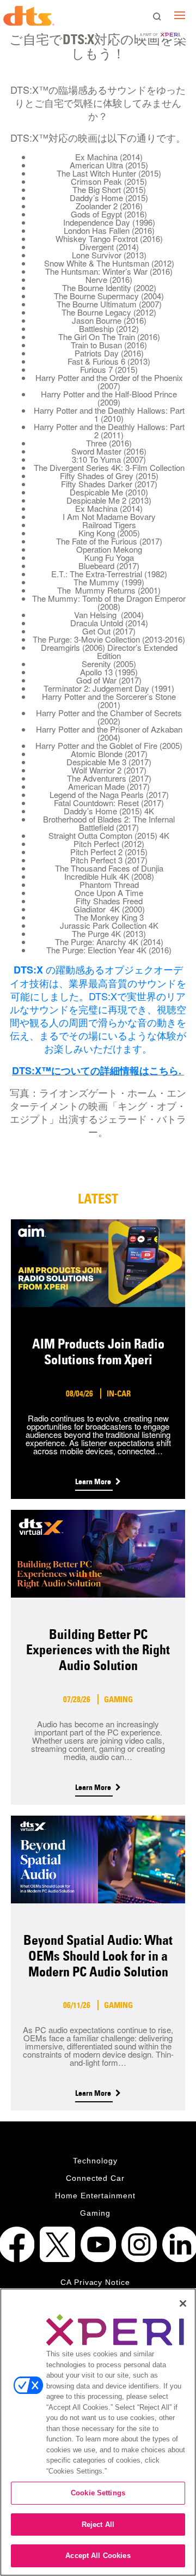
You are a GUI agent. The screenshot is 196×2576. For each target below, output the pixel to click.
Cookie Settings (98, 2493)
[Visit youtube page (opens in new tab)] (98, 2244)
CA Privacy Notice (96, 2282)
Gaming (95, 2213)
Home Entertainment (96, 2196)
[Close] (183, 2303)
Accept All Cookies (98, 2556)
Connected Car (96, 2178)
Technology (95, 2161)
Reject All (98, 2524)
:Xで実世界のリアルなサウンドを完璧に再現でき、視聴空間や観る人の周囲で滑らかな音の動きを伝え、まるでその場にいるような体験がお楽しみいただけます (98, 1022)
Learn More (94, 1481)
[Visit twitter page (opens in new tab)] (57, 2244)
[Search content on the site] (157, 17)
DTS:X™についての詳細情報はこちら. (98, 1071)
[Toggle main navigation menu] (180, 15)
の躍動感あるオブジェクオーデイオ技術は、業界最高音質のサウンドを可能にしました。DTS (98, 982)
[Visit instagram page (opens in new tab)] (139, 2244)
